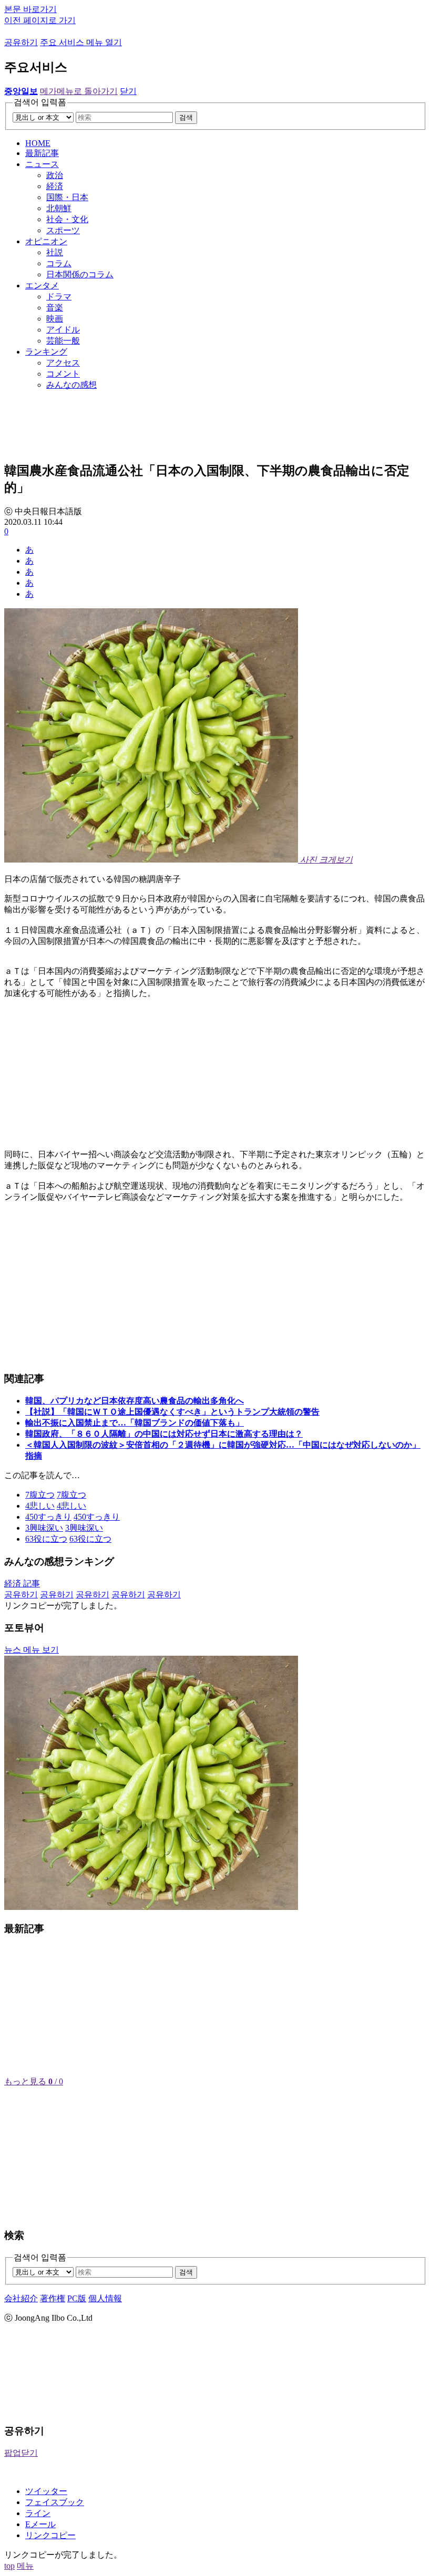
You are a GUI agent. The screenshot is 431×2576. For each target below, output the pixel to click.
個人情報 (105, 2298)
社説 (55, 252)
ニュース (42, 164)
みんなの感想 (71, 385)
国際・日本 (67, 197)
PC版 (77, 2298)
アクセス (63, 363)
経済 (55, 186)
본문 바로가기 (30, 9)
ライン (38, 2513)
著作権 (53, 2298)
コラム (59, 263)
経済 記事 (22, 1583)
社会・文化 (67, 219)
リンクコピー (50, 2535)
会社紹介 (21, 2298)
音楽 (55, 308)
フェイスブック (55, 2502)
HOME (38, 143)
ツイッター (46, 2491)
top (9, 2566)
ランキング (46, 352)
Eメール (40, 2524)
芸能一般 (63, 341)
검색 (186, 117)
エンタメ (42, 285)
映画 (55, 319)
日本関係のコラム (80, 274)
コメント (63, 374)
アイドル (63, 330)
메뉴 (25, 2566)
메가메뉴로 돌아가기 (79, 91)
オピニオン (46, 241)
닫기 (128, 91)
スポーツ (63, 230)
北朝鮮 (59, 208)
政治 (55, 175)
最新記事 (42, 153)
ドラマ (59, 297)
